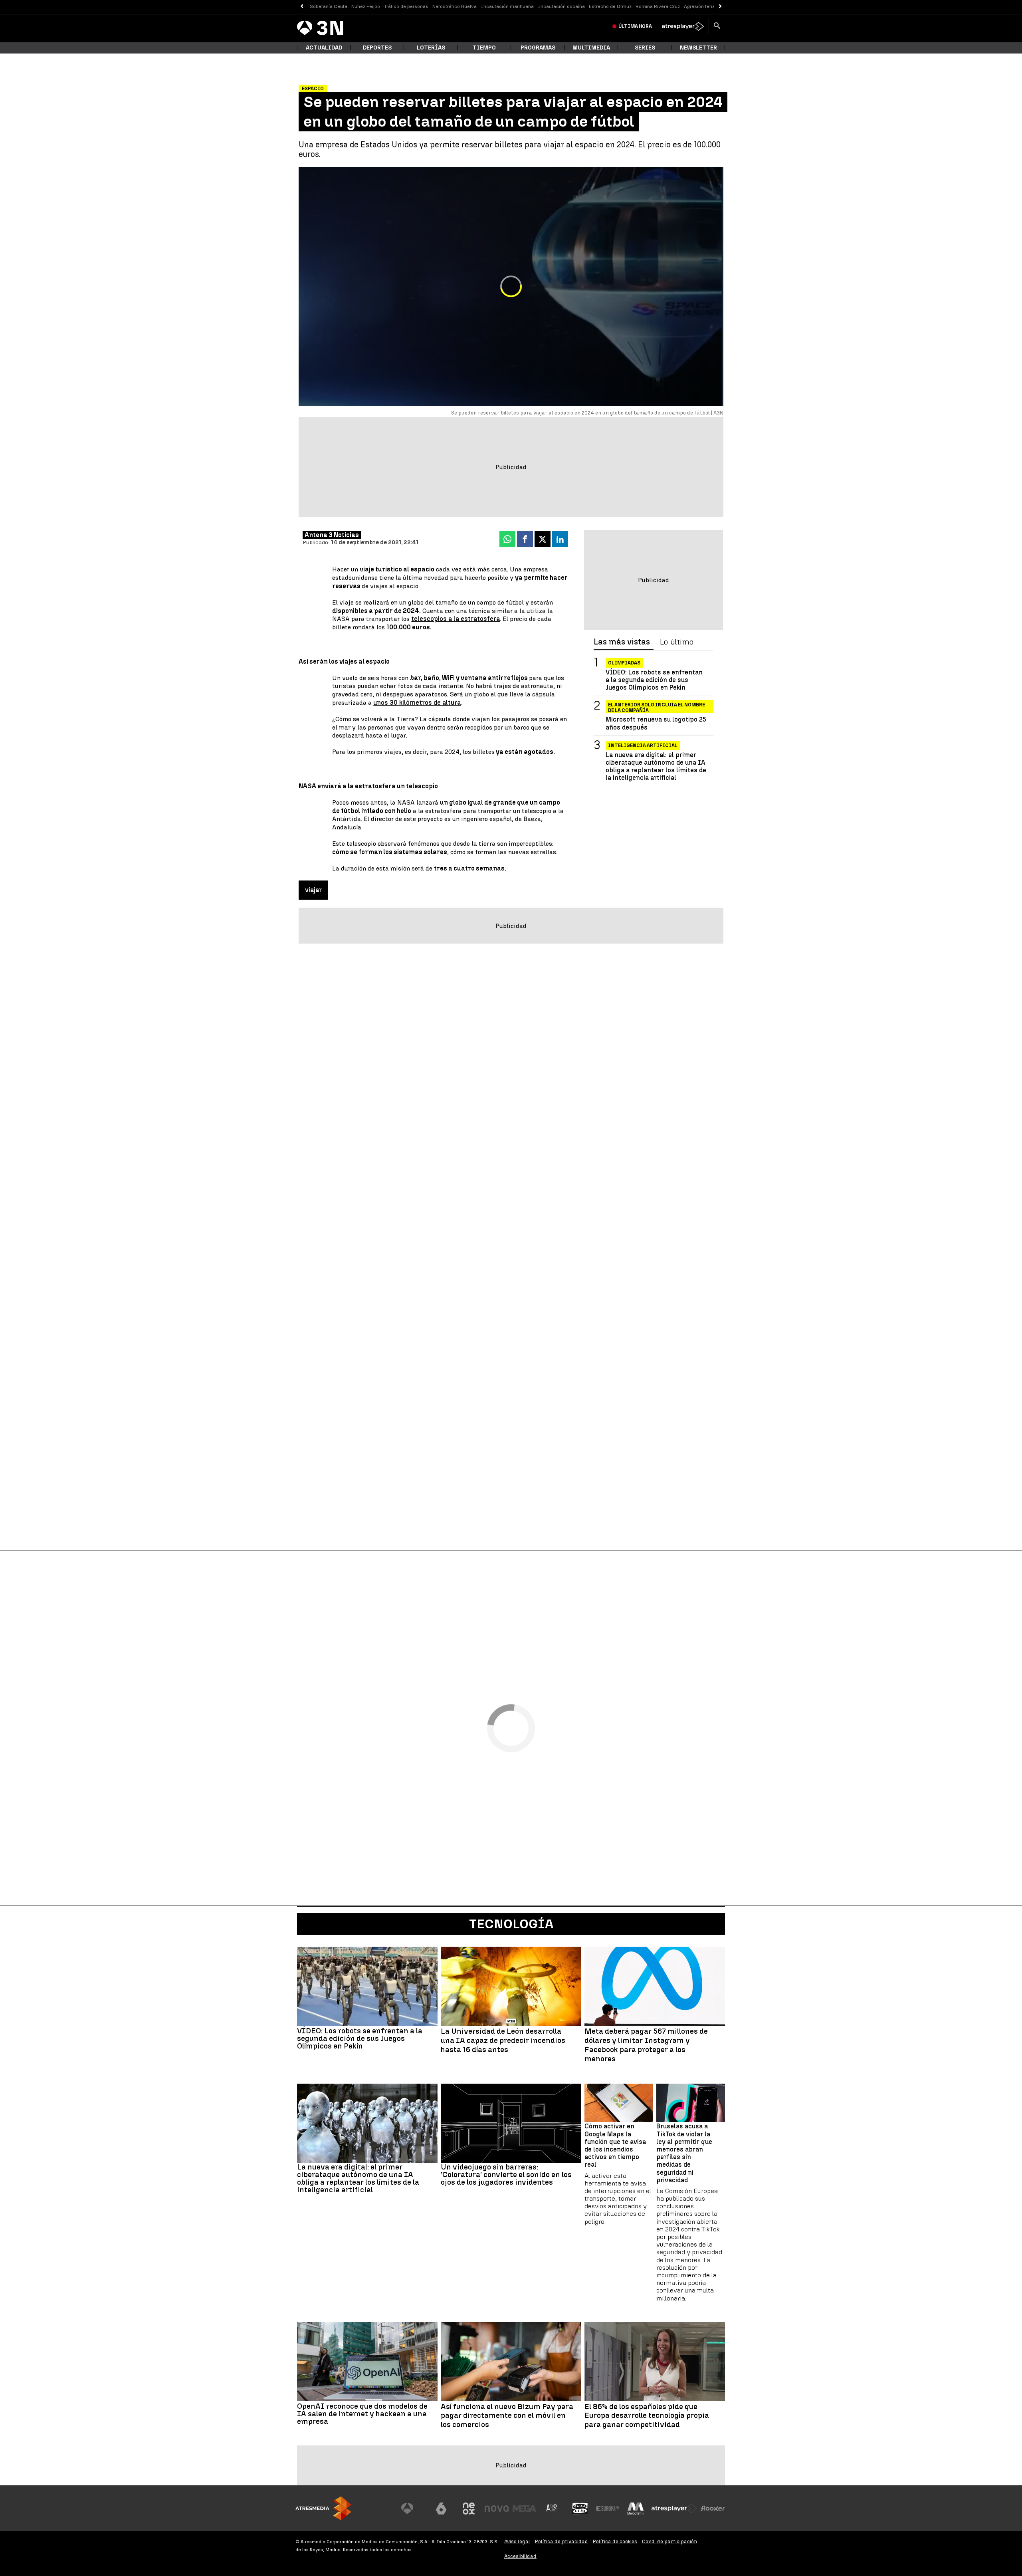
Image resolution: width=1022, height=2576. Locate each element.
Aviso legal (517, 2541)
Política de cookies (615, 2541)
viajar (313, 890)
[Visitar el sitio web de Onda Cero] (580, 2509)
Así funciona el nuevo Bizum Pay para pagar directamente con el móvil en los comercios (507, 2416)
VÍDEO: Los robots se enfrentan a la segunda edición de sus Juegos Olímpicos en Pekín (654, 680)
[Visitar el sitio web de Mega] (525, 2509)
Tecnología (511, 1924)
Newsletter (698, 48)
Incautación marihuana (507, 6)
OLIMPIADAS (624, 663)
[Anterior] (302, 7)
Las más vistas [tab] (622, 642)
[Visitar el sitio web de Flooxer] (713, 2509)
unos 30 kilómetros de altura (417, 703)
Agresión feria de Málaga (712, 6)
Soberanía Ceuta (329, 6)
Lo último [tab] (677, 642)
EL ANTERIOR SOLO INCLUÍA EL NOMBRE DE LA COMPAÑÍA (657, 706)
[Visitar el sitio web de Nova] (497, 2509)
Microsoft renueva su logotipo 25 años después (656, 723)
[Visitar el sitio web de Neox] (469, 2509)
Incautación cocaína (561, 6)
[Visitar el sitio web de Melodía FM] (636, 2509)
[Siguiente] (720, 7)
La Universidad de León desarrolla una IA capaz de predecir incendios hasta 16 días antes (503, 2041)
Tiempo (484, 48)
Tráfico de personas (406, 6)
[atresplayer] (683, 26)
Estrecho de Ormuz (610, 6)
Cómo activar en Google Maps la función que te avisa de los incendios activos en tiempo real (615, 2145)
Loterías (431, 48)
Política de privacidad (562, 2541)
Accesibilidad (520, 2556)
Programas (538, 48)
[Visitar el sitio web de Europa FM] (608, 2509)
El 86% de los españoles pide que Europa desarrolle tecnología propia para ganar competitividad (647, 2416)
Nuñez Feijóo (366, 6)
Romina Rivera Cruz (658, 6)
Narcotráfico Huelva (455, 6)
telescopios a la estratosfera (456, 619)
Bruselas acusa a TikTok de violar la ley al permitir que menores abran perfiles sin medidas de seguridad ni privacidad (684, 2153)
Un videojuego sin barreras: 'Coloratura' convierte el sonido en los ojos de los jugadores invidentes (506, 2174)
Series (645, 48)
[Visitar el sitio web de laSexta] (441, 2509)
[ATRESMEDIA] (323, 2508)
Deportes (377, 48)
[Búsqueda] (717, 26)
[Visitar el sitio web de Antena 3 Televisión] (413, 2509)
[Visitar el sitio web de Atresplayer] (674, 2509)
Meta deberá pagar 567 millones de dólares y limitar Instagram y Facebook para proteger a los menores (646, 2045)
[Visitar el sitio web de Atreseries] (552, 2509)
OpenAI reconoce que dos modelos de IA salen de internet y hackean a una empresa (362, 2414)
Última (635, 26)
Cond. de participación (669, 2541)
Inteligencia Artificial (643, 746)
